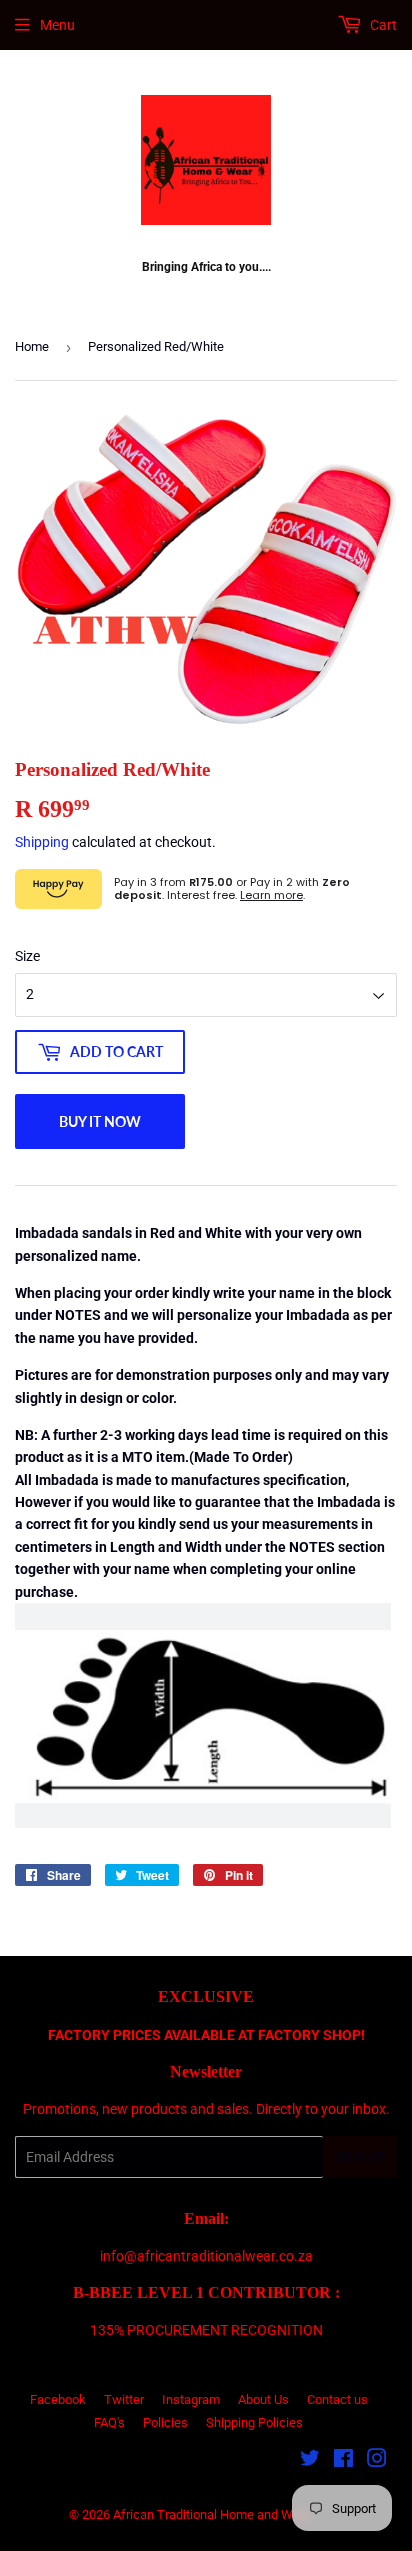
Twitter (124, 2399)
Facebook (58, 2399)
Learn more (271, 895)
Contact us (337, 2399)
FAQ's (109, 2422)
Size (27, 956)
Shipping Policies (254, 2422)
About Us (263, 2399)
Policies (165, 2422)
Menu (57, 25)
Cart (382, 25)
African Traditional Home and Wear (212, 2514)
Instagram (191, 2399)
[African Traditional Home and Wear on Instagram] (377, 2461)
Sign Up (360, 2157)
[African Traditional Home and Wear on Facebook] (343, 2461)
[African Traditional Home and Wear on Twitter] (310, 2461)
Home (32, 346)
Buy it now (100, 1121)
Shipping (42, 842)
